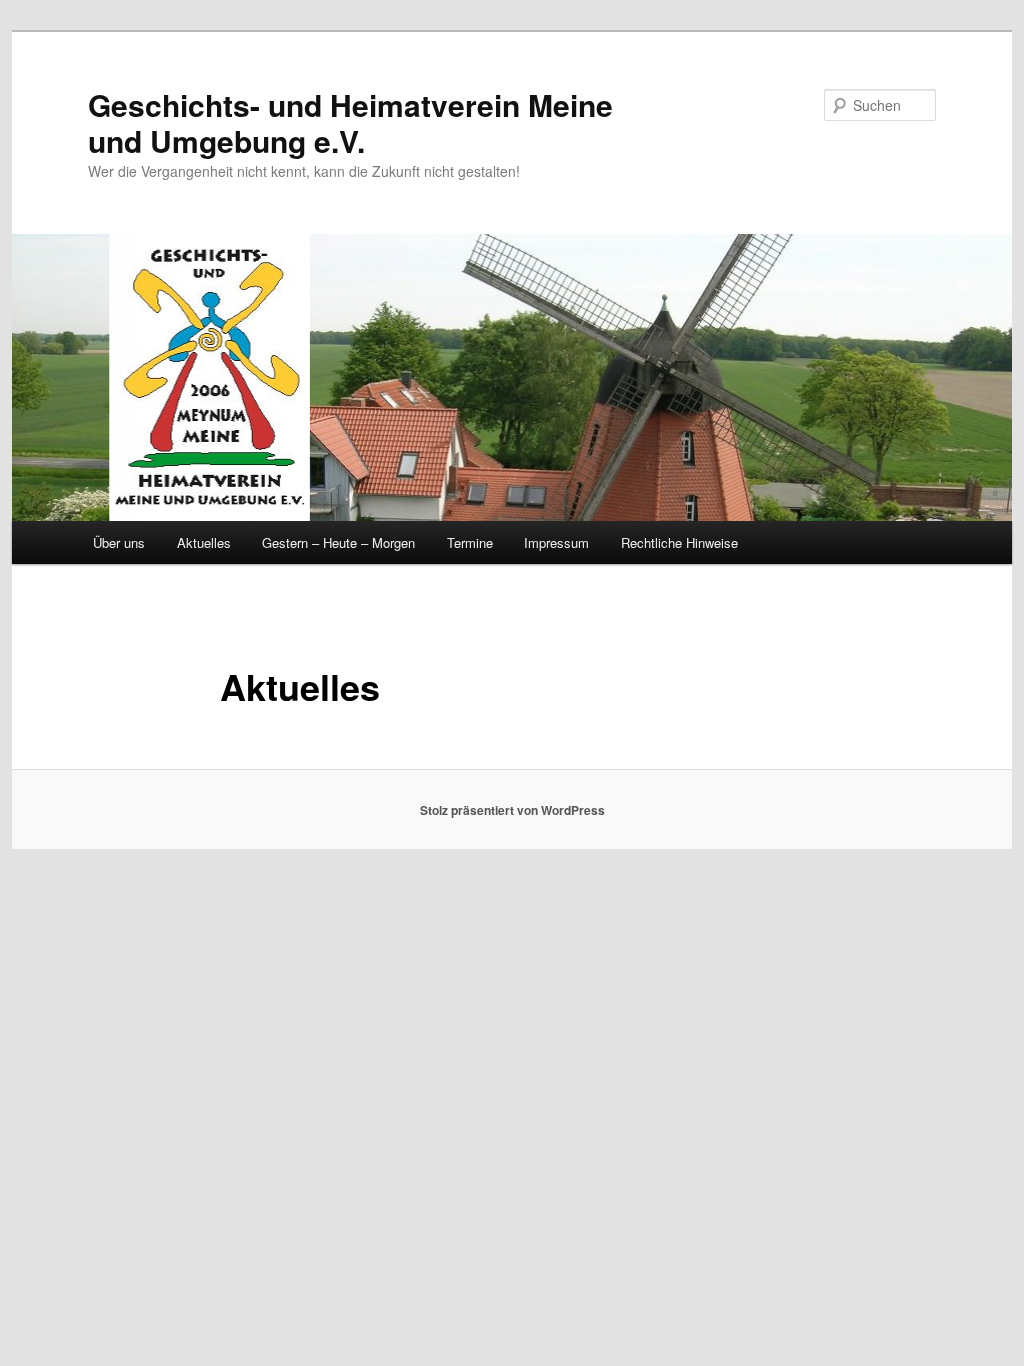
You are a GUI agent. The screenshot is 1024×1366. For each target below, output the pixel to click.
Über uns (119, 542)
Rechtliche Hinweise (679, 542)
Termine (470, 542)
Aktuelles (204, 542)
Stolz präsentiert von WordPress (512, 810)
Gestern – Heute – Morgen (338, 542)
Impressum (556, 542)
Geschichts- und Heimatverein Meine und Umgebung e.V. (350, 122)
